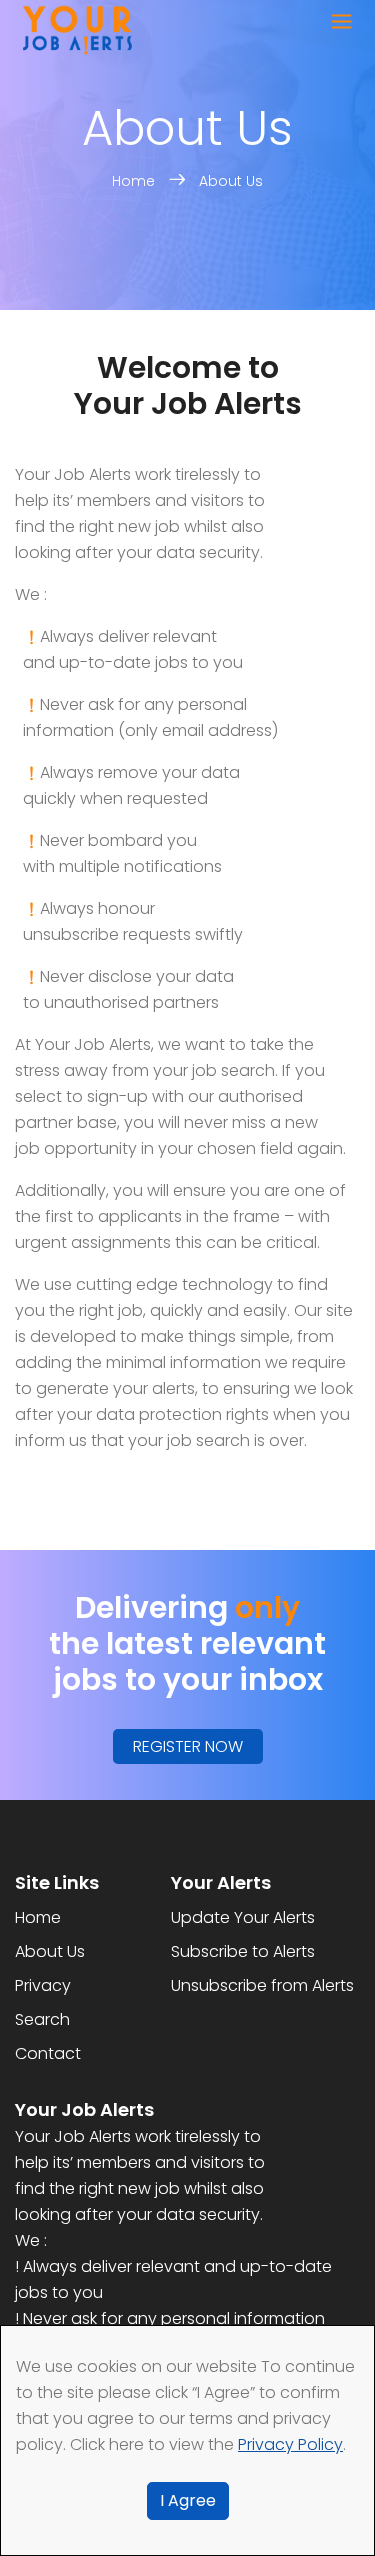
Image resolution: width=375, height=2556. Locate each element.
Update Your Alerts (243, 1917)
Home (135, 181)
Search (42, 2019)
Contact (48, 2053)
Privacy (43, 1985)
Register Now (188, 1746)
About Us (231, 181)
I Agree (188, 2500)
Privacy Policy (290, 2444)
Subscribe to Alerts (243, 1951)
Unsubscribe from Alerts (262, 1985)
